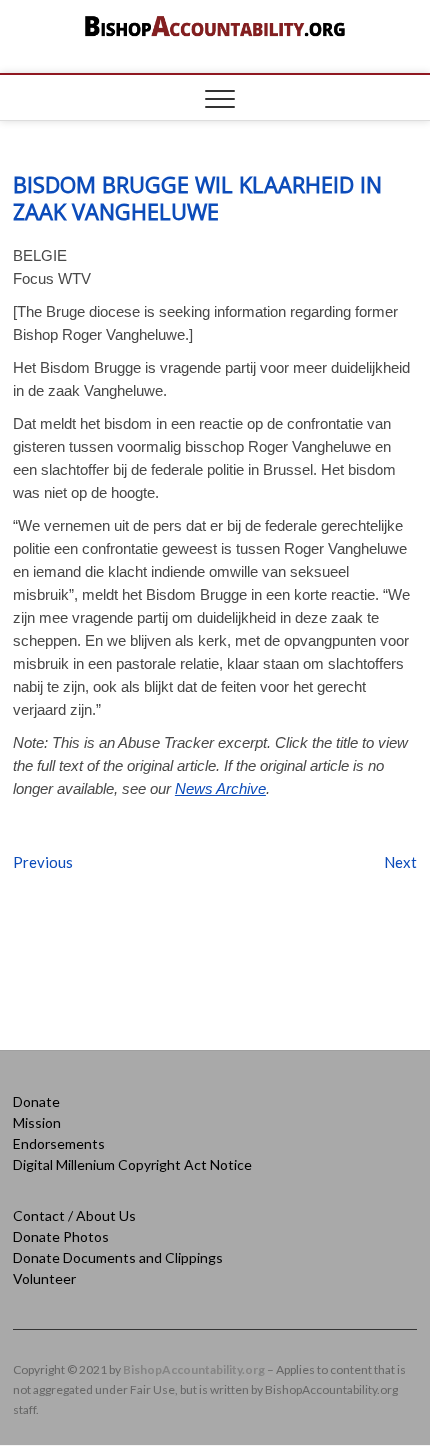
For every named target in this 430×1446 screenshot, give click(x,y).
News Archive (220, 788)
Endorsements (59, 1143)
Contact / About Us (74, 1215)
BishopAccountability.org (194, 1369)
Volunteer (44, 1278)
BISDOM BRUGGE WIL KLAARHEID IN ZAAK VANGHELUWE (197, 197)
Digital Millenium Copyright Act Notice (132, 1164)
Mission (37, 1122)
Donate (36, 1101)
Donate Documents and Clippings (118, 1257)
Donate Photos (61, 1236)
